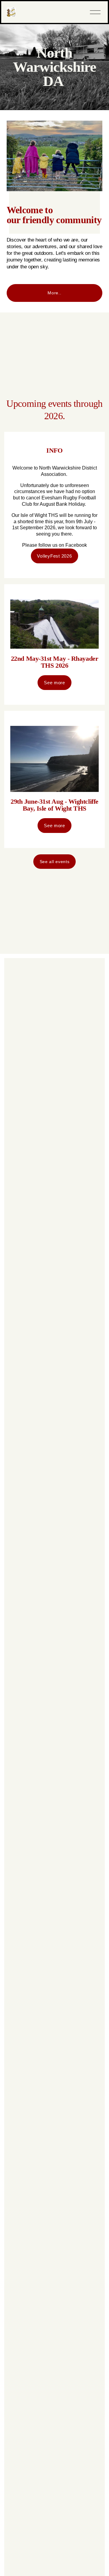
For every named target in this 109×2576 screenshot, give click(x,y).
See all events (55, 862)
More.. (54, 293)
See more (54, 683)
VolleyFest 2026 (54, 556)
